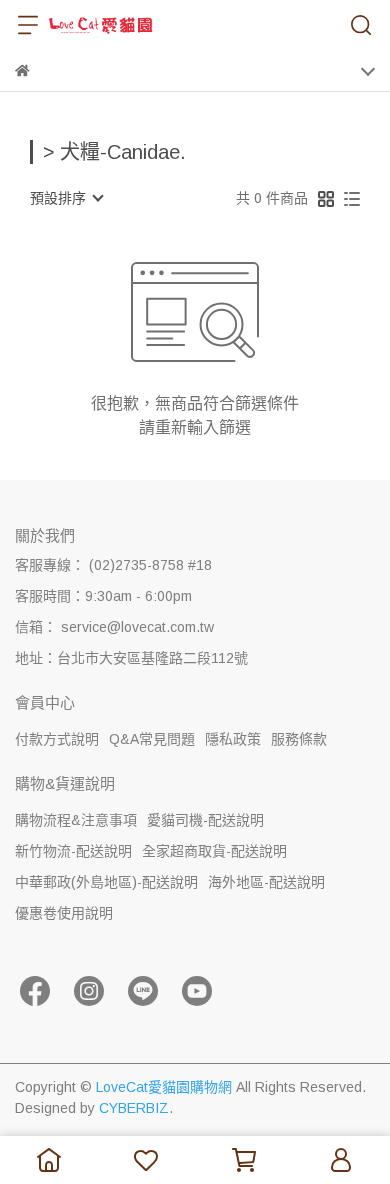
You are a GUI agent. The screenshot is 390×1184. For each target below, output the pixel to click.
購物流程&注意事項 (76, 820)
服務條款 (299, 739)
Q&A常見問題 (152, 739)
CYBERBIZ (134, 1108)
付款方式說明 (57, 739)
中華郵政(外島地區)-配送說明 (106, 882)
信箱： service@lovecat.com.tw (114, 627)
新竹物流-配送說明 (73, 851)
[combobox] (66, 198)
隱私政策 (233, 739)
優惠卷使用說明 (64, 913)
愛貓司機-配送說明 (205, 820)
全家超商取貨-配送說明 (214, 851)
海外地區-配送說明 (266, 882)
